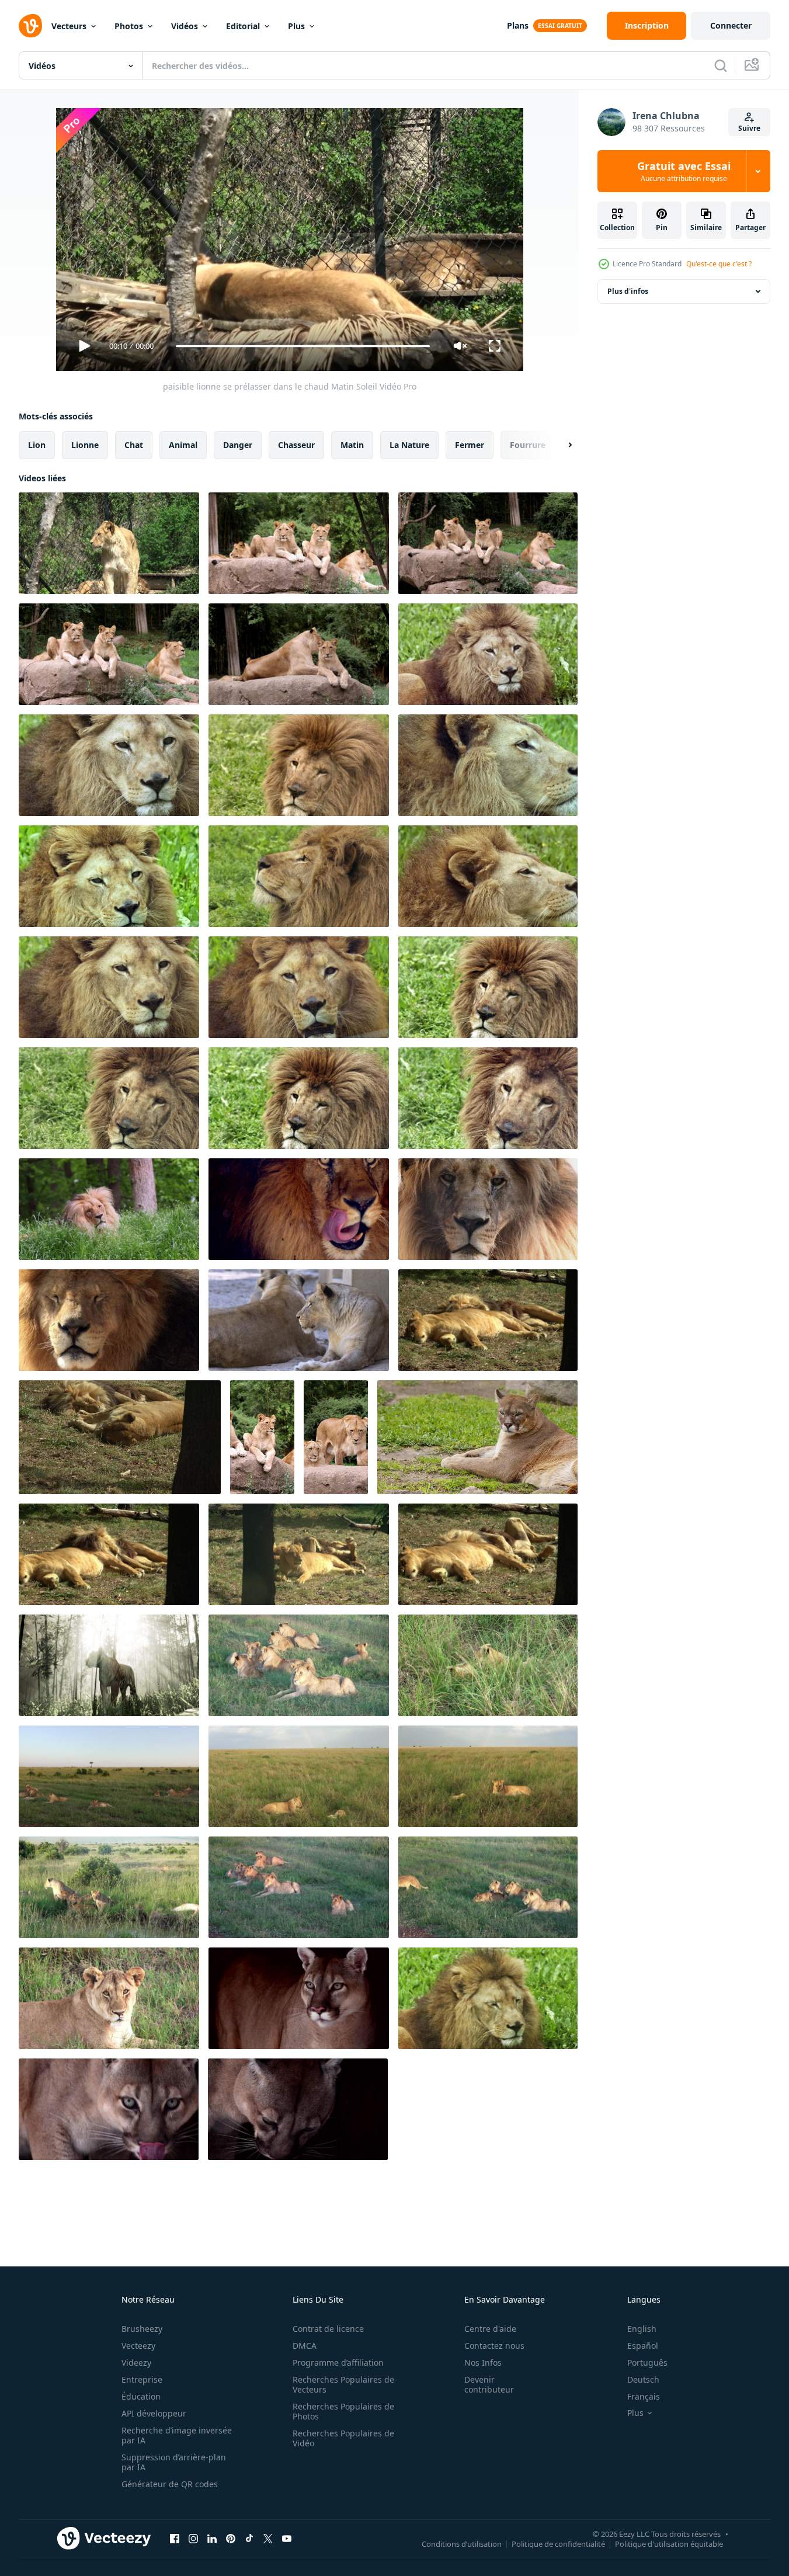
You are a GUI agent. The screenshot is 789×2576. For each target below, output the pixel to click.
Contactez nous (494, 2346)
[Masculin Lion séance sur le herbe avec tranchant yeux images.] (488, 1998)
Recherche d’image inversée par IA (177, 2435)
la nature (409, 445)
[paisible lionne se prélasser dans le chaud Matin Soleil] (109, 543)
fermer (470, 445)
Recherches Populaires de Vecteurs (343, 2384)
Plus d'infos (628, 291)
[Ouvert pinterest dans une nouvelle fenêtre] (231, 2538)
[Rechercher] (721, 65)
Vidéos (185, 26)
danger (238, 445)
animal (183, 445)
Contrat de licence (328, 2329)
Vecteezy (138, 2346)
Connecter (731, 25)
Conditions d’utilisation (462, 2543)
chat (134, 445)
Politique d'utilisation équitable (669, 2543)
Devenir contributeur (489, 2384)
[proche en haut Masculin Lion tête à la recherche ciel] (299, 876)
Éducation (141, 2396)
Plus (296, 26)
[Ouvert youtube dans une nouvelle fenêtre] (287, 2538)
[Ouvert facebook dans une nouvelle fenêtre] (175, 2538)
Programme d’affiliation (338, 2363)
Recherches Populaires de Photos (343, 2411)
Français (644, 2396)
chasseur (296, 445)
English (642, 2329)
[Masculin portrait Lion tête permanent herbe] (299, 765)
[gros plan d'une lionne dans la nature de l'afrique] (109, 1998)
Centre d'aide (490, 2329)
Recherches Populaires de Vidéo (343, 2438)
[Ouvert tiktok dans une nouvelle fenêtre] (249, 2538)
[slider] (303, 346)
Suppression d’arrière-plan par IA (174, 2462)
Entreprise (142, 2379)
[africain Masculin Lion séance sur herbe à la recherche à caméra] (488, 654)
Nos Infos (483, 2363)
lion (37, 445)
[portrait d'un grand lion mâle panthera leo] (109, 1320)
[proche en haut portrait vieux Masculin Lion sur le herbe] (109, 765)
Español (643, 2346)
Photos (129, 26)
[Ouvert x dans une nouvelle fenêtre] (268, 2538)
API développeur (154, 2413)
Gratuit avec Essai (684, 171)
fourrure (528, 445)
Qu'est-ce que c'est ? (719, 264)
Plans (518, 25)
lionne (85, 445)
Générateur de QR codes (170, 2484)
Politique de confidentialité (558, 2543)
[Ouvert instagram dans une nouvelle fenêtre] (193, 2538)
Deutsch (643, 2379)
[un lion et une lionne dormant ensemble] (488, 1320)
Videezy (136, 2363)
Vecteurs (69, 26)
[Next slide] (560, 445)
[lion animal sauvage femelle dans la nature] (477, 1437)
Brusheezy (142, 2329)
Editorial (243, 26)
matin (352, 445)
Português (647, 2363)
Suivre (749, 128)
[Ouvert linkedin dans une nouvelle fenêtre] (212, 2538)
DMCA (305, 2346)
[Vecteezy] (30, 26)
